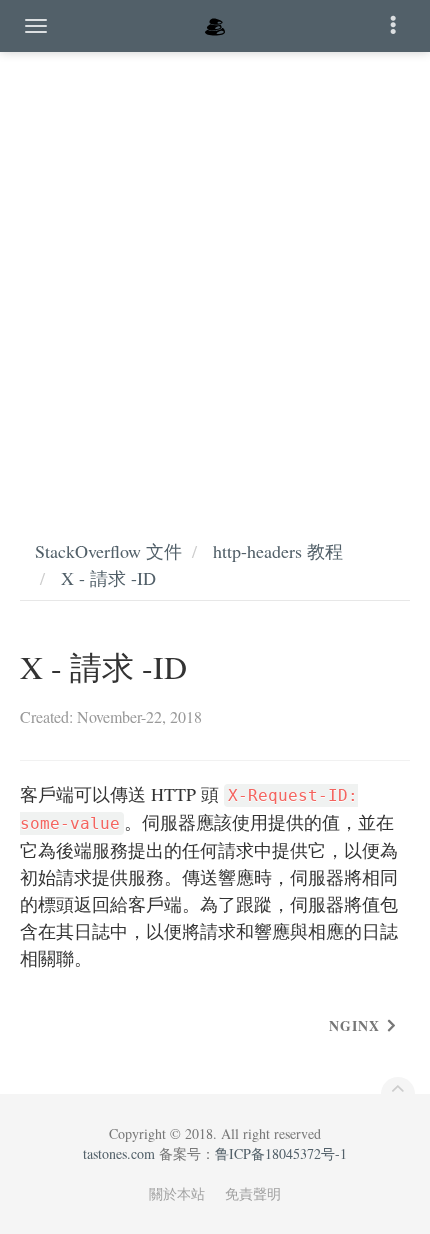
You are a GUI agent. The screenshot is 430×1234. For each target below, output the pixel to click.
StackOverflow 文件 (108, 551)
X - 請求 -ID (108, 578)
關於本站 (177, 1193)
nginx (354, 1025)
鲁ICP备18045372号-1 (281, 1153)
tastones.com (119, 1153)
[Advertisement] (215, 275)
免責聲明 (253, 1193)
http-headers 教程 (278, 551)
